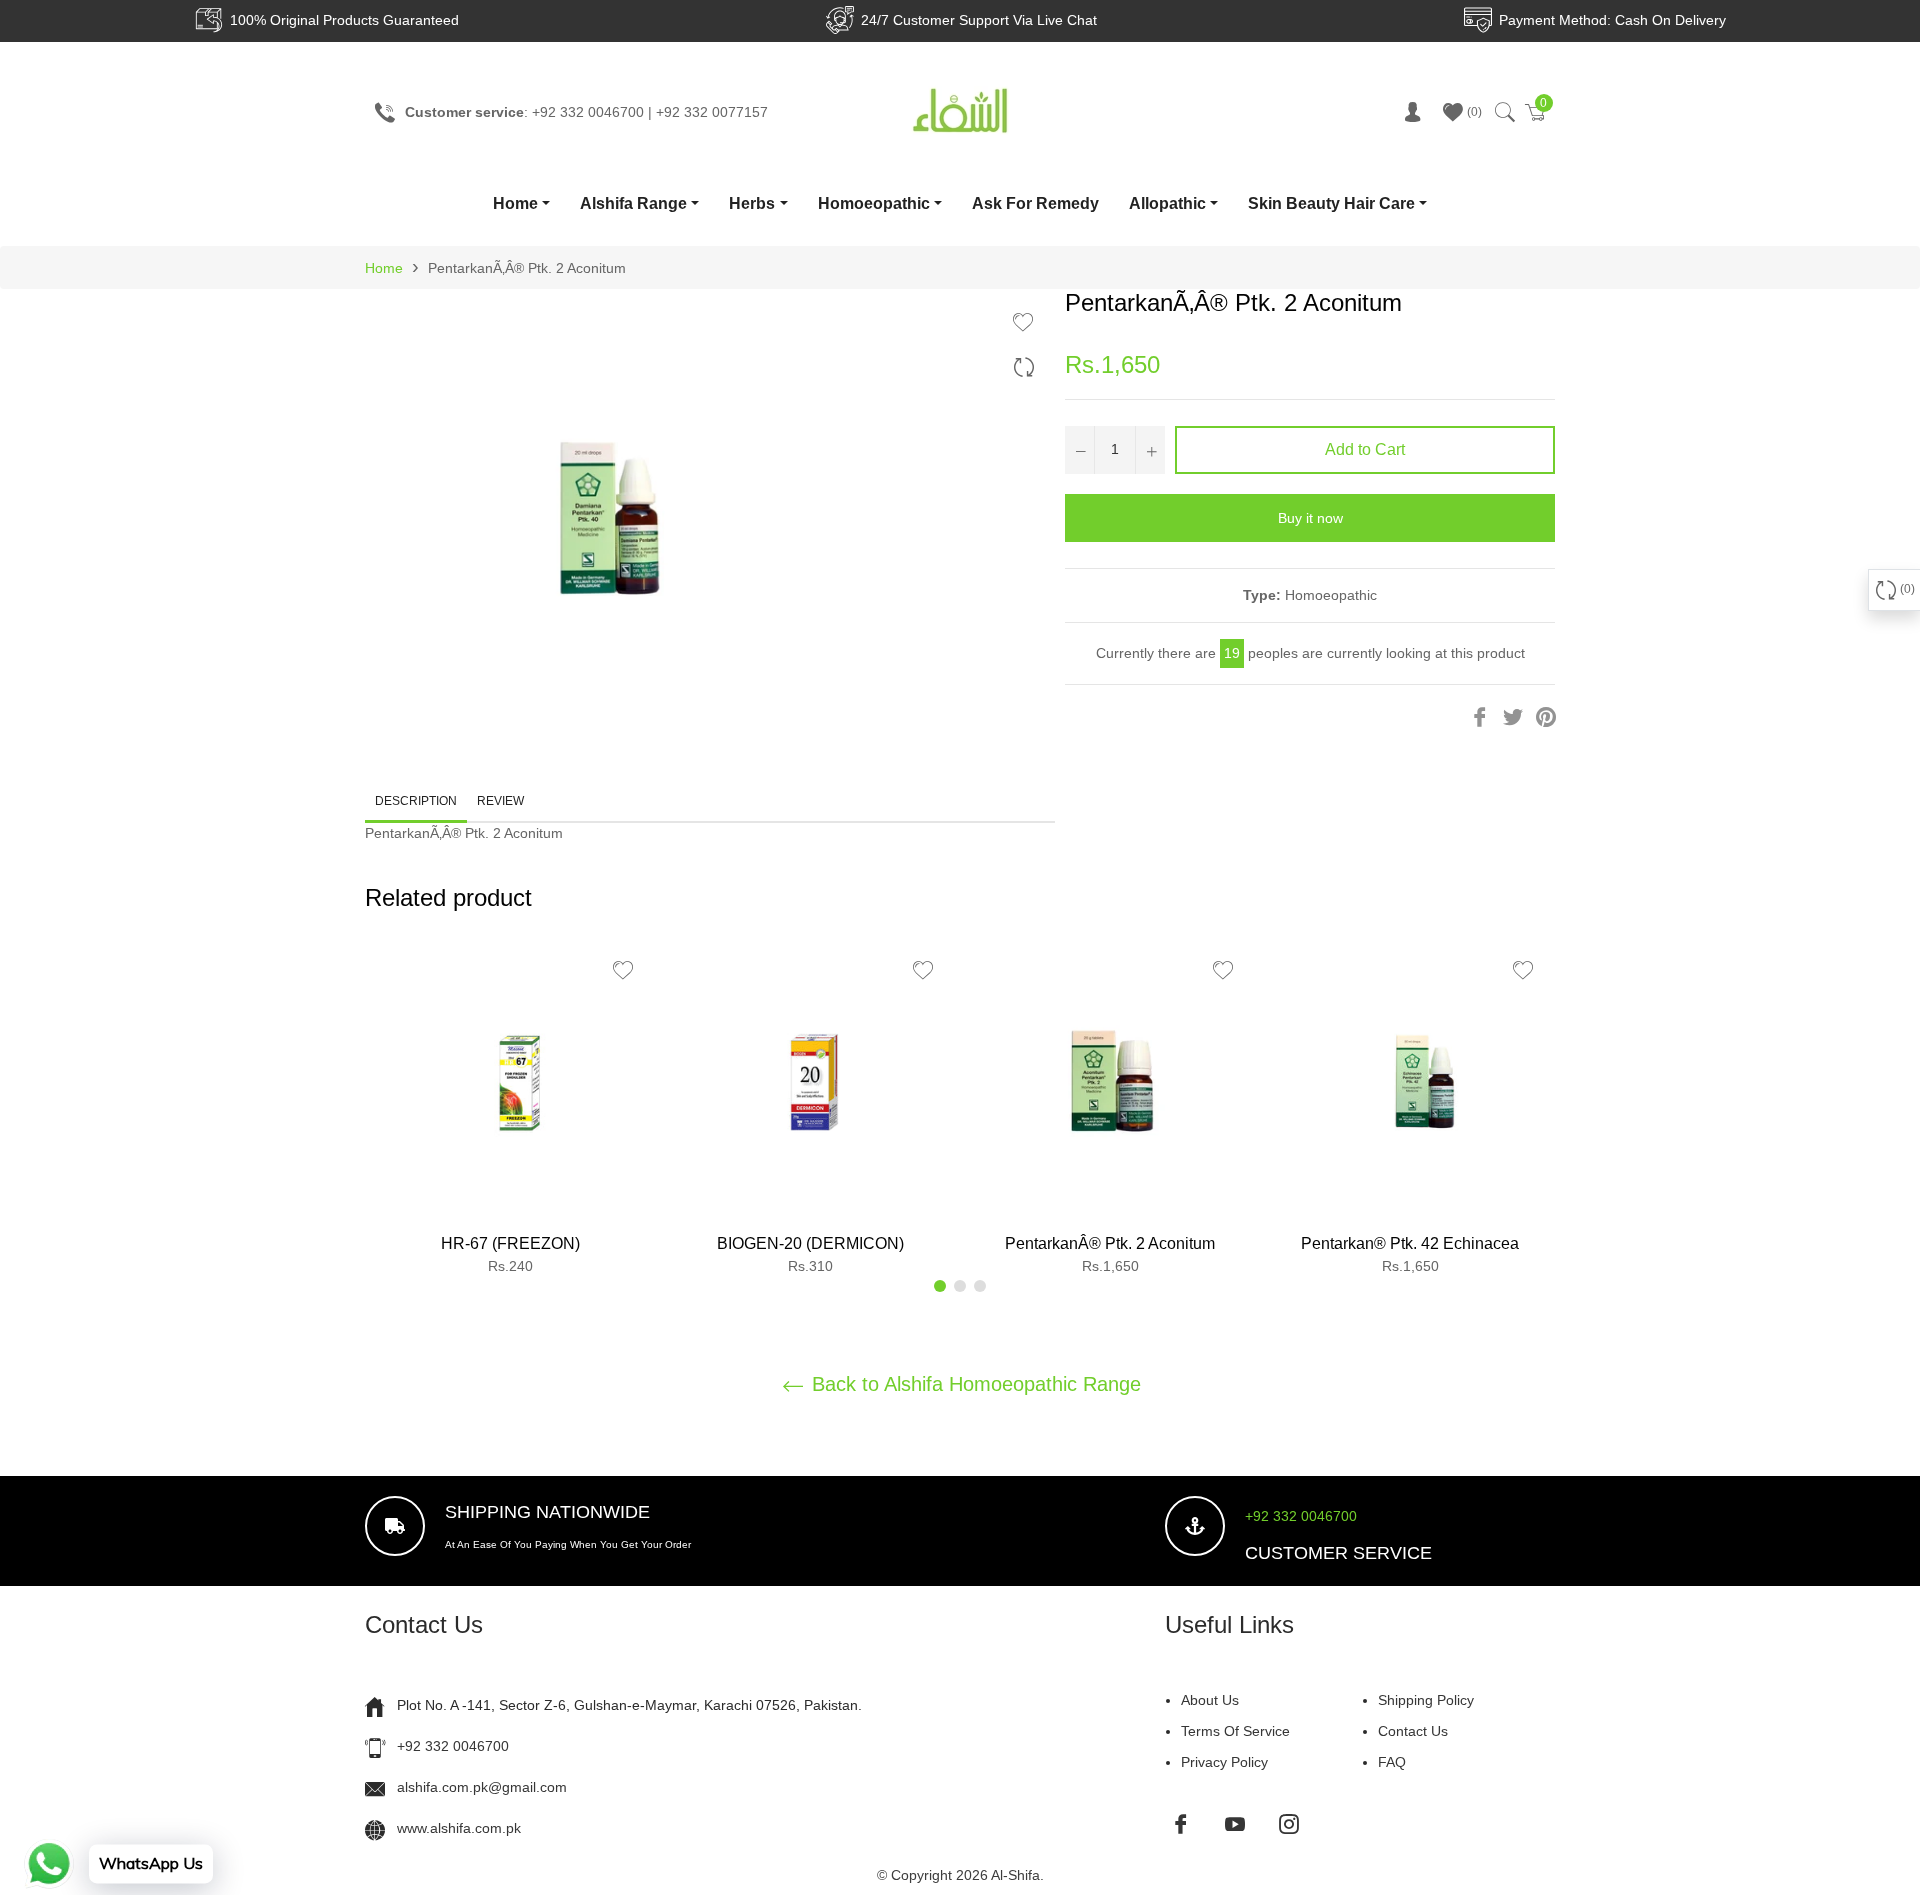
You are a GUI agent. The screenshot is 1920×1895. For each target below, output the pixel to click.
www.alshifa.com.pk (459, 1828)
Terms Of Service (1235, 1731)
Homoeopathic (874, 203)
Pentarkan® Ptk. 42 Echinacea (1410, 1243)
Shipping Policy (1426, 1700)
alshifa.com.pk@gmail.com (482, 1787)
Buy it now (1310, 518)
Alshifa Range (633, 203)
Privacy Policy (1224, 1762)
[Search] (1503, 112)
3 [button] (980, 1286)
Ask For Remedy (1035, 203)
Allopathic (1167, 203)
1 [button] (940, 1286)
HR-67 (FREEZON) (510, 1243)
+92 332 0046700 (1301, 1516)
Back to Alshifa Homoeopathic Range (973, 1384)
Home (515, 203)
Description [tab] (416, 801)
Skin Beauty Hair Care (1331, 203)
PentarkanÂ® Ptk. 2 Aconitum (1110, 1243)
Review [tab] (502, 801)
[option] (510, 1114)
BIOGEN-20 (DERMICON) (810, 1243)
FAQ (1392, 1762)
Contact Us (1413, 1731)
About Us (1210, 1700)
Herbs (752, 203)
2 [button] (960, 1286)
